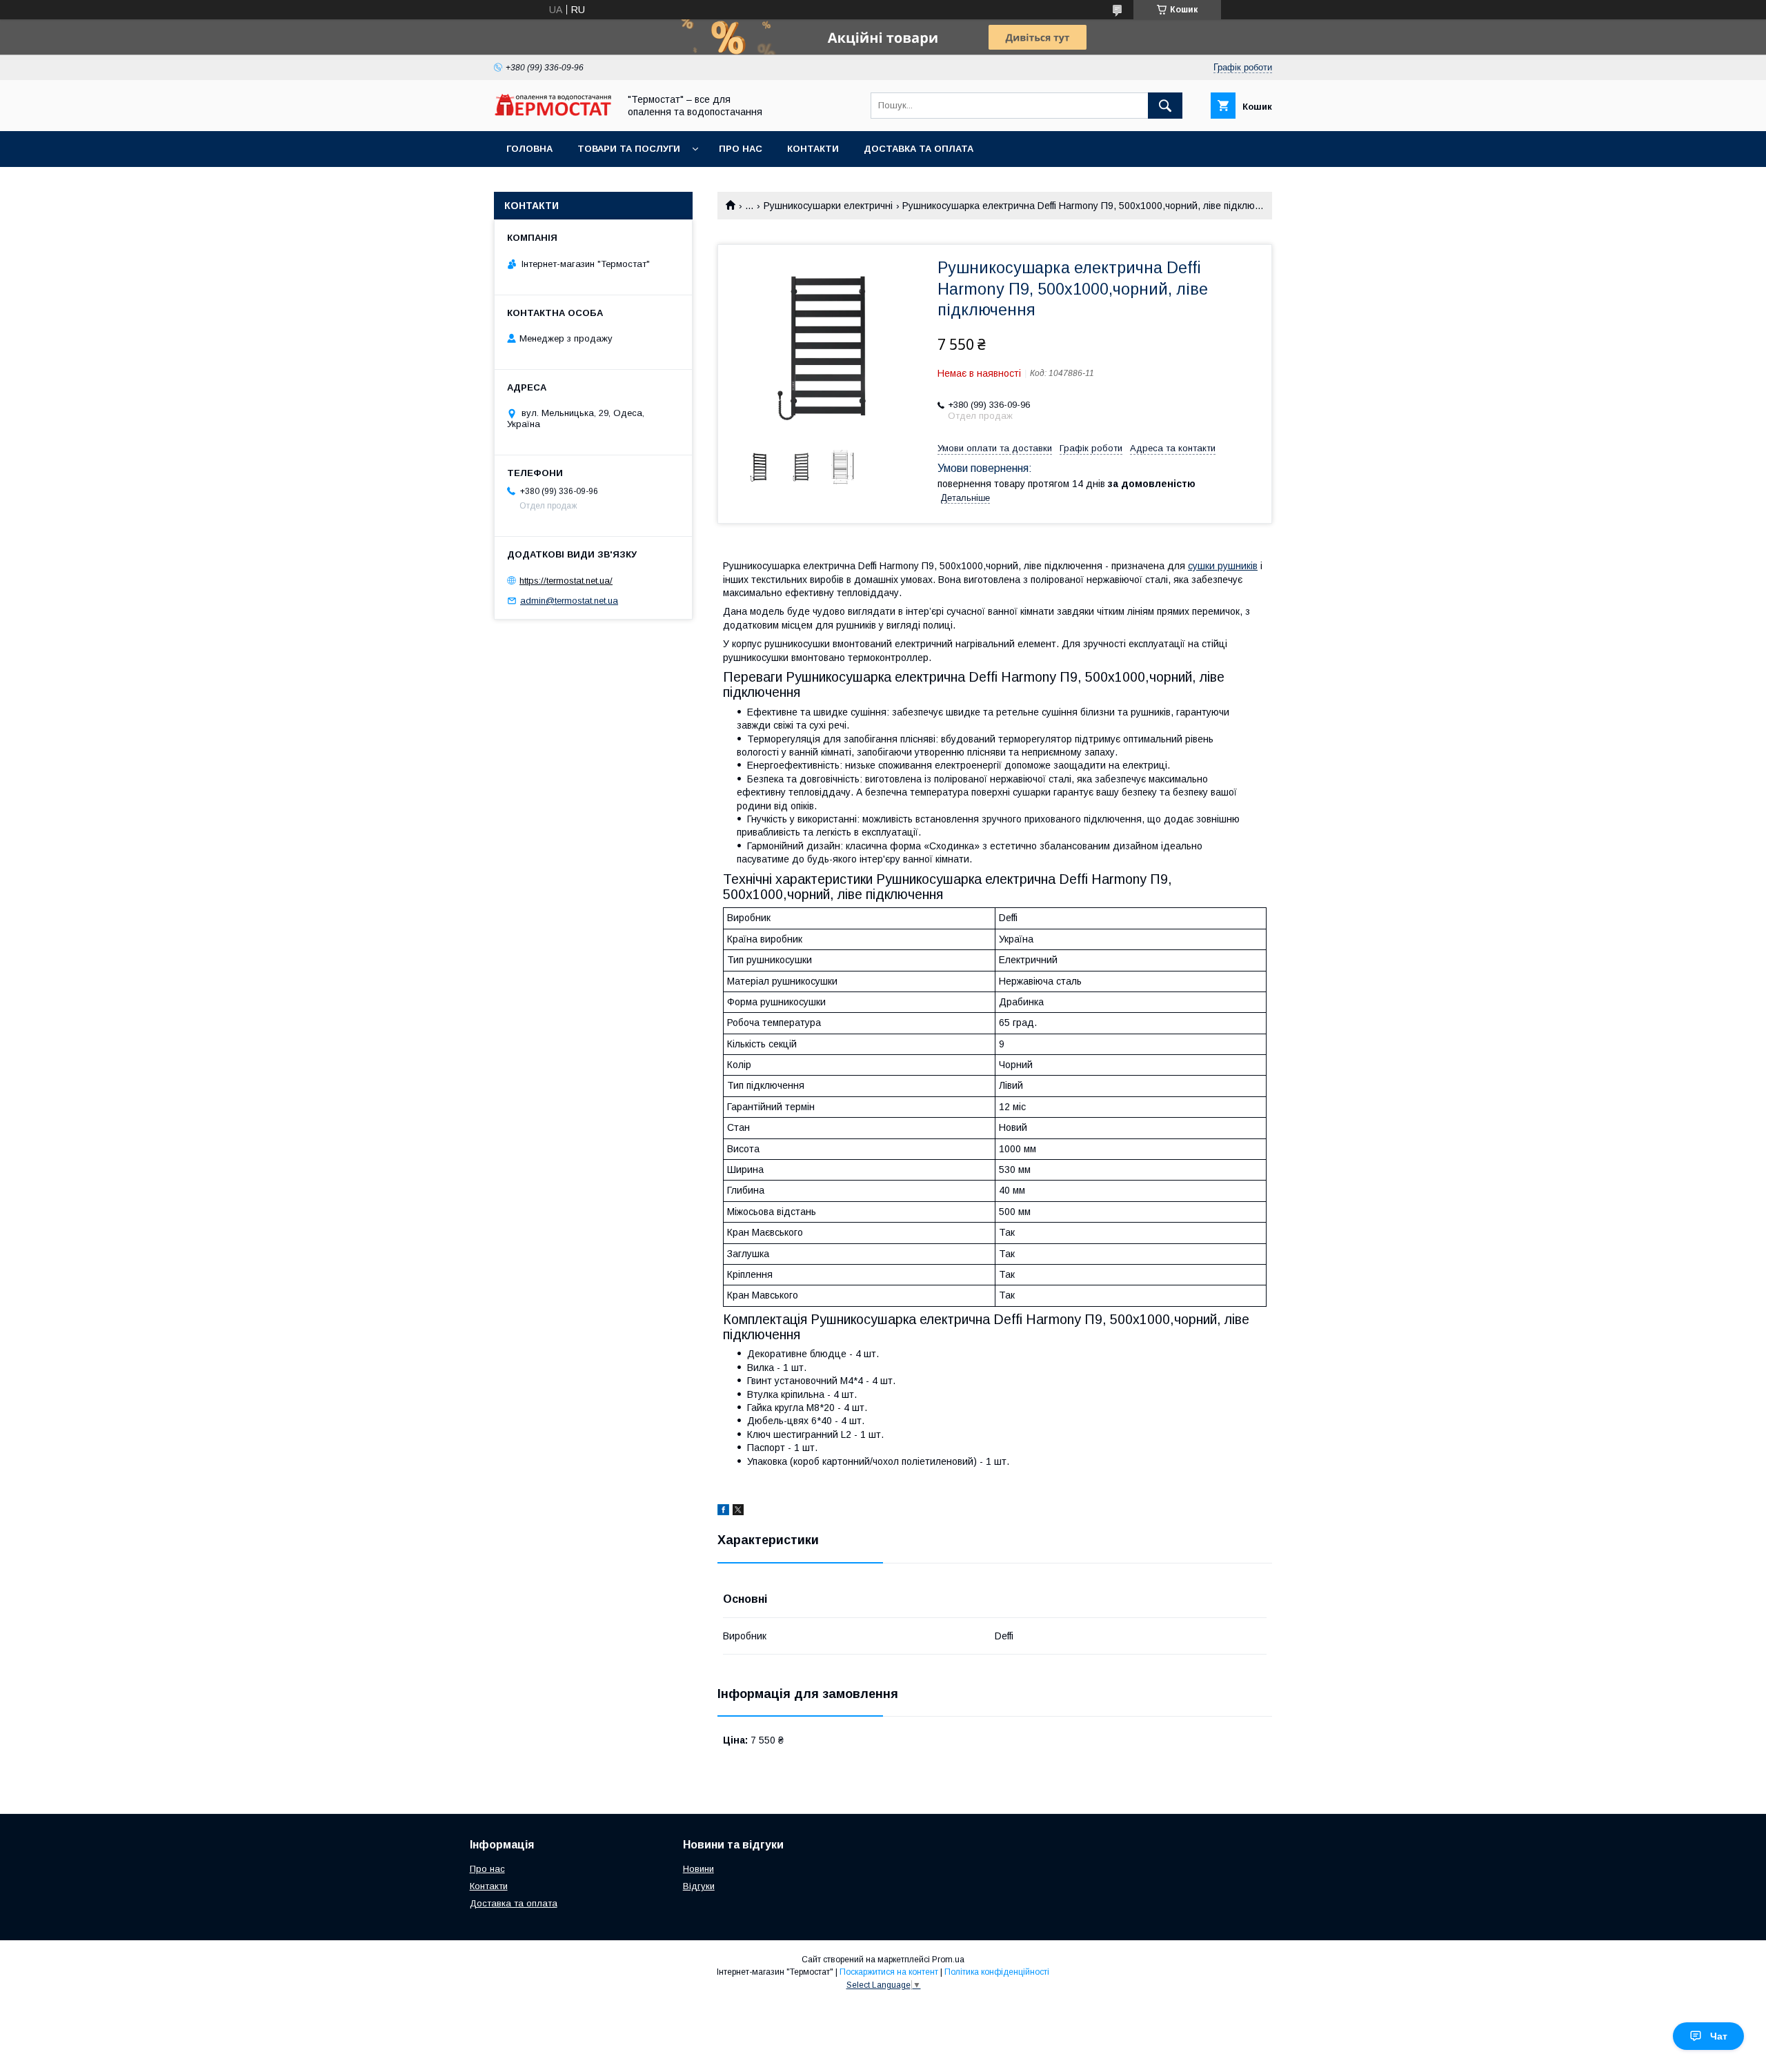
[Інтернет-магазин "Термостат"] (553, 112)
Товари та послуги (629, 149)
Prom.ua (948, 1960)
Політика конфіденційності (997, 1972)
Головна (529, 149)
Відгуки (699, 1886)
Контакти (813, 149)
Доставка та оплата (919, 149)
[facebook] (723, 1512)
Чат (1719, 2036)
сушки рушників (1223, 566)
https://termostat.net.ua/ (566, 581)
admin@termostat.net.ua (569, 601)
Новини (698, 1869)
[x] (738, 1512)
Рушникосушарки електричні (828, 206)
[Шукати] (1165, 106)
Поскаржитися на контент (889, 1972)
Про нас (741, 149)
